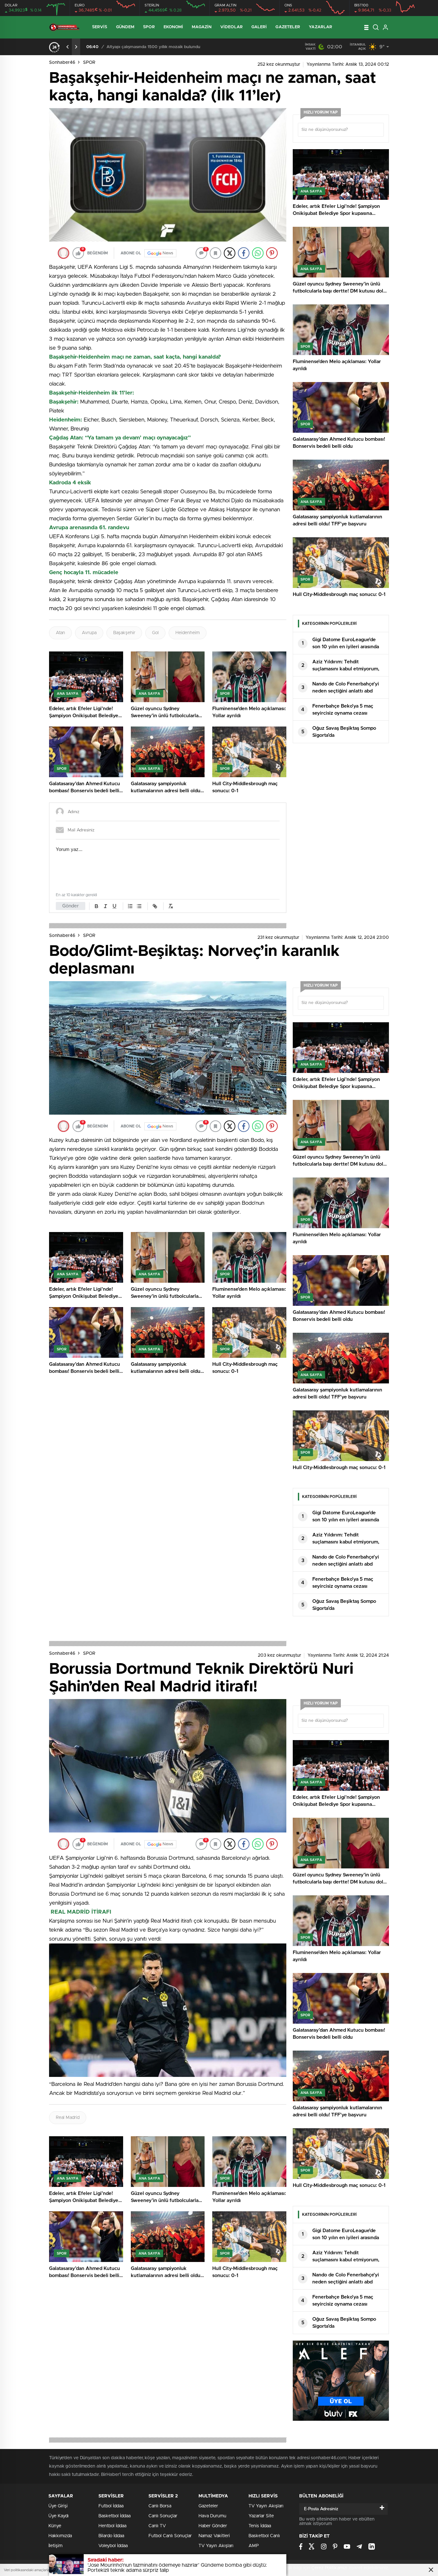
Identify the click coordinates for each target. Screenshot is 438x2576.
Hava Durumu (212, 2516)
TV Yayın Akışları (216, 2546)
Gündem (125, 27)
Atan (60, 633)
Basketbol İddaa (114, 2516)
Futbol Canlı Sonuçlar (170, 2536)
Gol (155, 633)
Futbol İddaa (111, 2506)
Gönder (71, 906)
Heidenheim (188, 633)
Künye (55, 2526)
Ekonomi (173, 27)
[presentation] (68, 47)
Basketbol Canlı (264, 2536)
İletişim (55, 2546)
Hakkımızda (60, 2536)
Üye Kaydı (59, 2516)
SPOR (89, 63)
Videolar (232, 27)
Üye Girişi (58, 2506)
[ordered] (130, 906)
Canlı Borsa (160, 2506)
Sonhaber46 (62, 63)
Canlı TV (157, 2526)
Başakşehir (124, 633)
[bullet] (139, 906)
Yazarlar (320, 27)
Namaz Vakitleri (214, 2536)
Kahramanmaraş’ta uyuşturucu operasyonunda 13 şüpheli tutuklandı (173, 47)
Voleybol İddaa (113, 2546)
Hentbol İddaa (112, 2526)
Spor (149, 27)
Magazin (202, 27)
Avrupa (89, 633)
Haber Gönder (213, 2526)
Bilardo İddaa (111, 2536)
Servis (100, 27)
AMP (254, 2546)
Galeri (259, 27)
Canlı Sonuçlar (163, 2516)
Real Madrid (68, 2118)
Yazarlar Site (261, 2516)
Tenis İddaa (260, 2526)
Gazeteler (288, 27)
